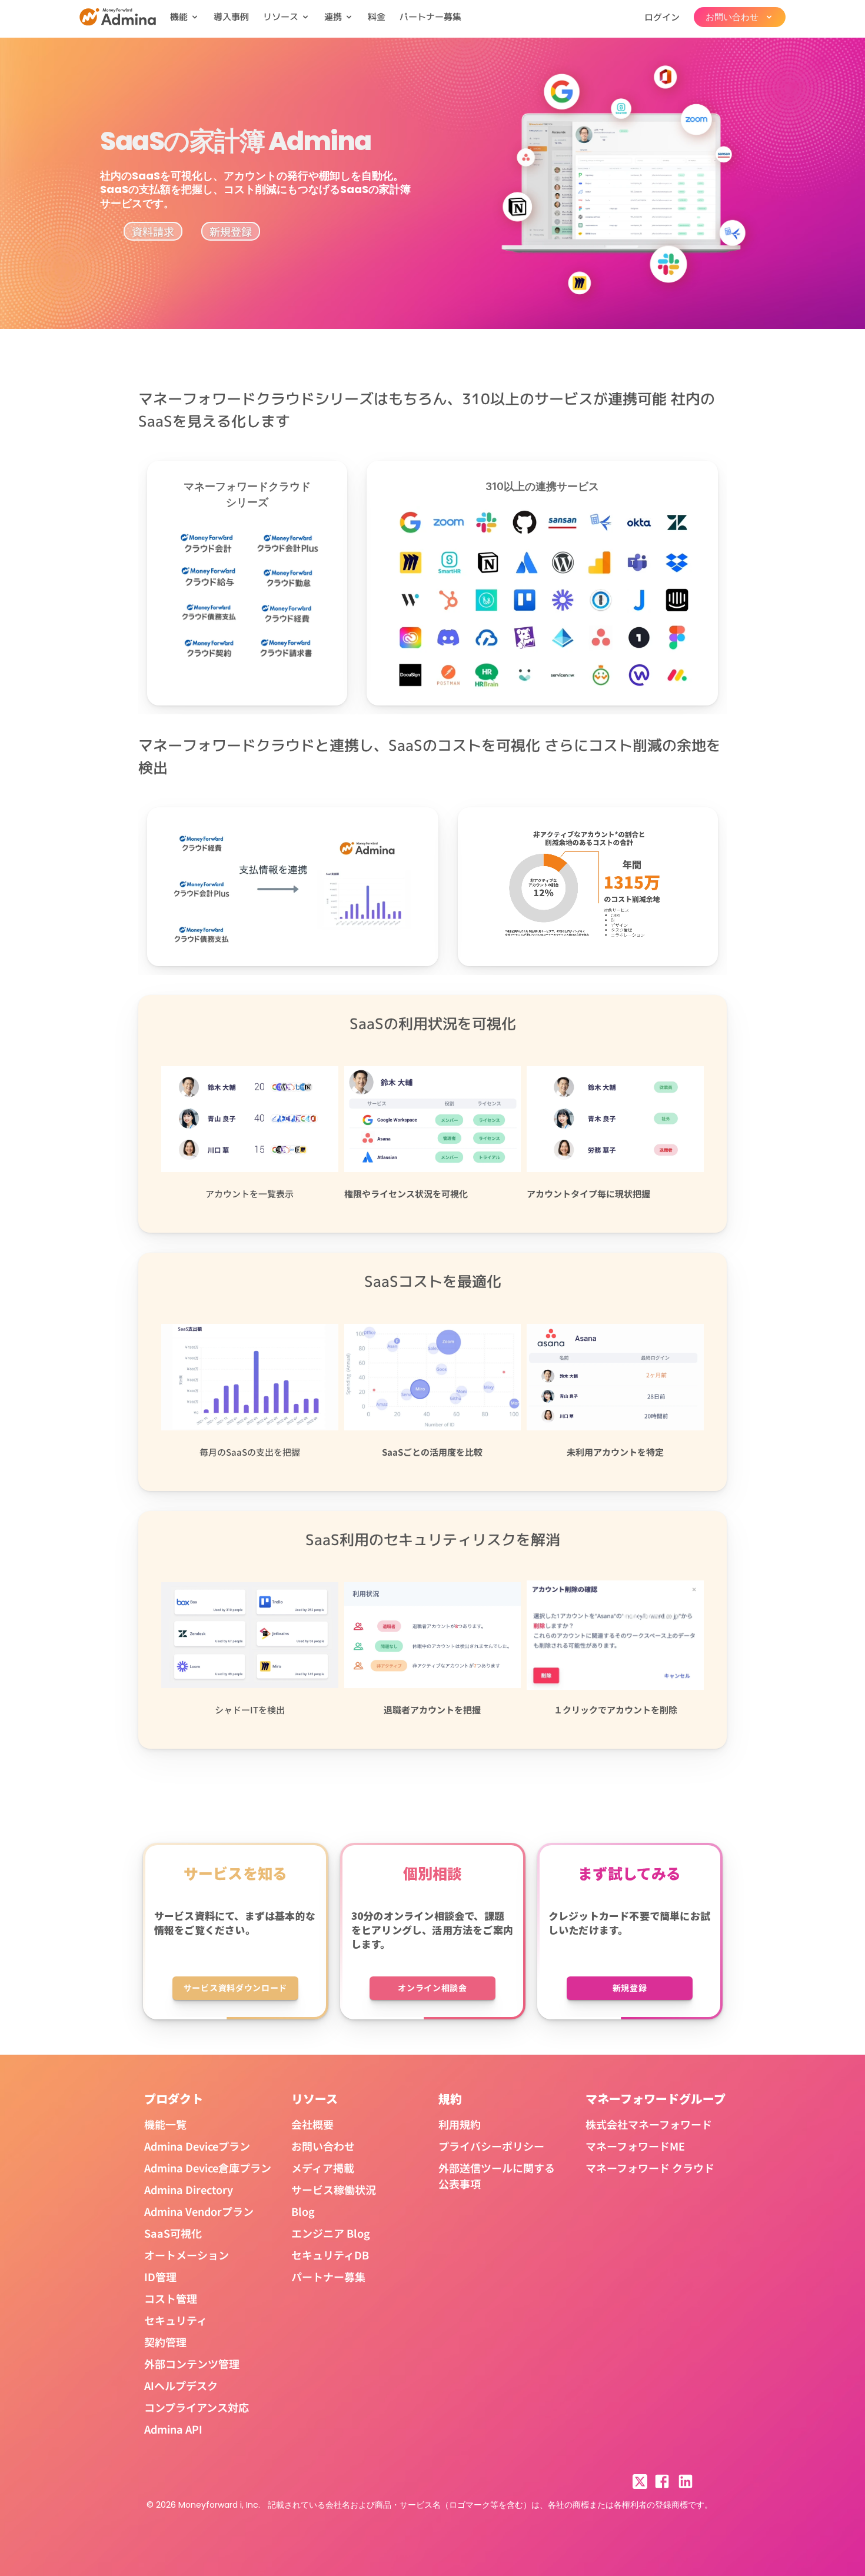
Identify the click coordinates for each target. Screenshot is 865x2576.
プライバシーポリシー (491, 2146)
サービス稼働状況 (334, 2189)
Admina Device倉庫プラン (208, 2168)
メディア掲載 (323, 2168)
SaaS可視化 (173, 2233)
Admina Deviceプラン (197, 2146)
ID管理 (160, 2277)
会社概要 (312, 2124)
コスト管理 (171, 2298)
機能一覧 (165, 2124)
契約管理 (165, 2342)
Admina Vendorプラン (199, 2211)
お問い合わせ (323, 2146)
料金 (377, 17)
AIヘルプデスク (181, 2385)
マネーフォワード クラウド (650, 2168)
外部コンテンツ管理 (192, 2364)
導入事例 (231, 17)
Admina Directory (189, 2189)
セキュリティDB (330, 2255)
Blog (303, 2211)
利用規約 (460, 2124)
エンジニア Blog (331, 2233)
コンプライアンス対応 (197, 2407)
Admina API (173, 2429)
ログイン (662, 17)
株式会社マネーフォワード (649, 2124)
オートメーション (187, 2255)
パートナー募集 (430, 17)
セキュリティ (176, 2320)
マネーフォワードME (635, 2146)
